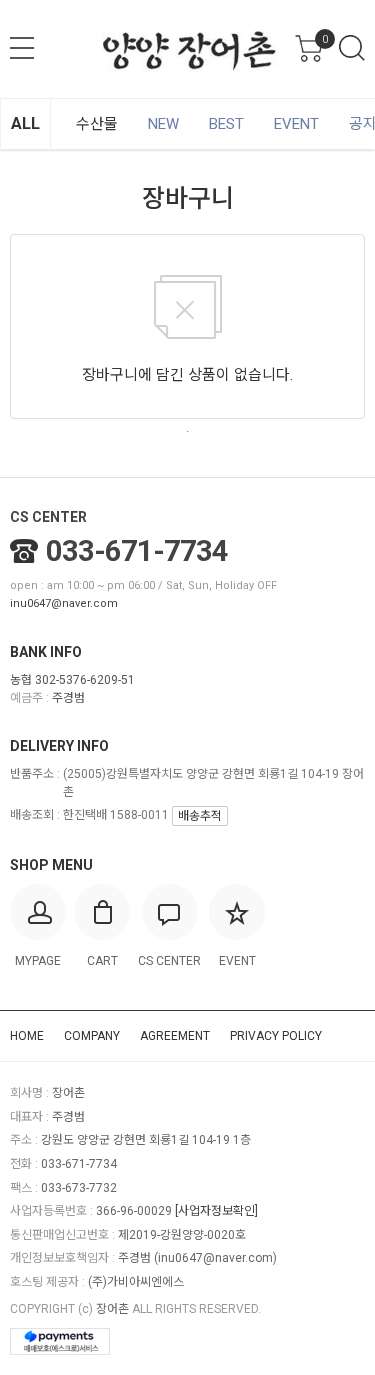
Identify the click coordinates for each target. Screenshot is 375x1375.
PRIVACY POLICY (276, 1036)
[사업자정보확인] (216, 1211)
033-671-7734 (137, 551)
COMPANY (92, 1036)
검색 (352, 48)
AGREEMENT (175, 1036)
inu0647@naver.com (64, 603)
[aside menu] (22, 48)
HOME (27, 1036)
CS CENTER (48, 517)
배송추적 (200, 816)
